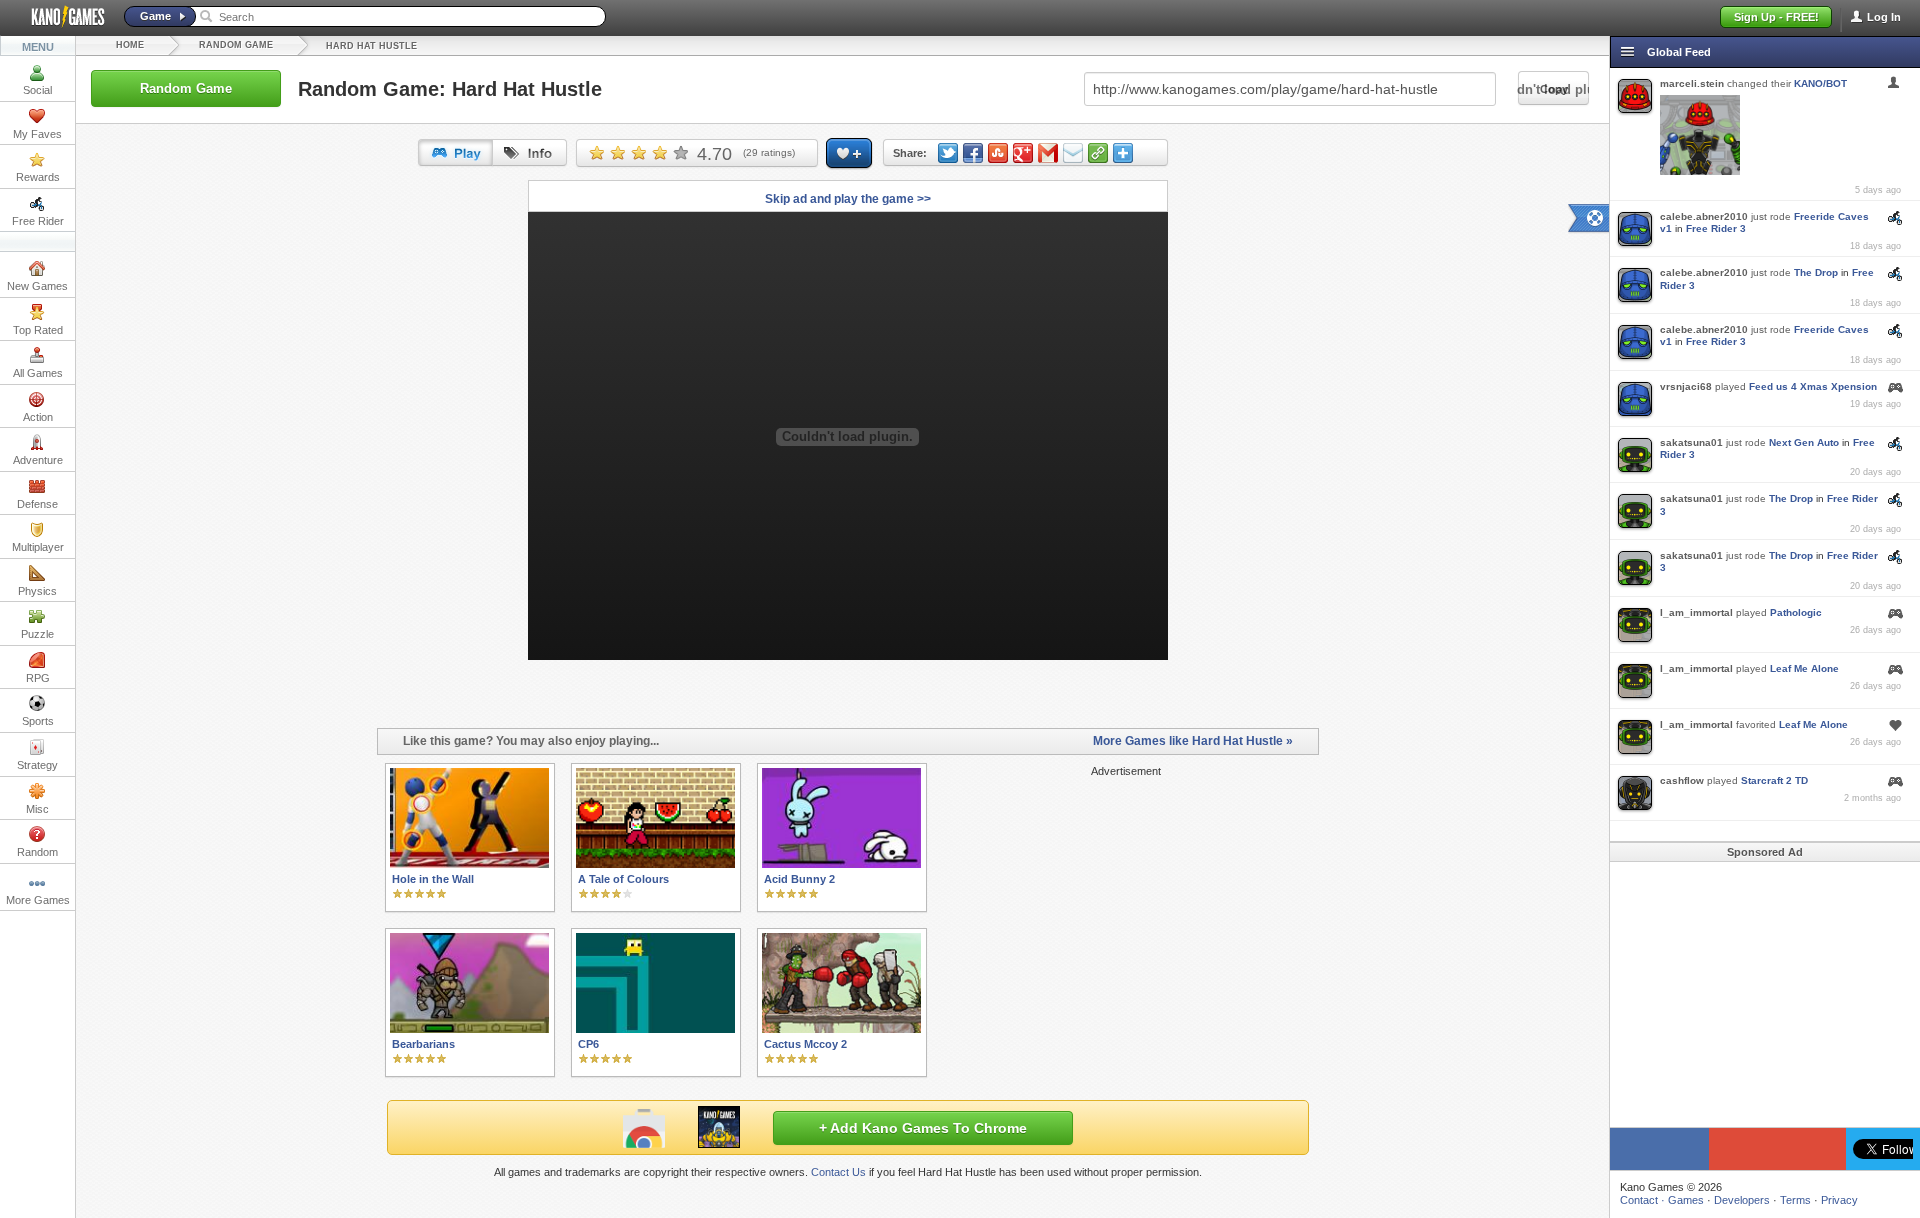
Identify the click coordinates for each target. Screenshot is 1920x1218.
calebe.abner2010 (1704, 216)
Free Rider (38, 221)
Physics (37, 591)
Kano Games (60, 17)
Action (38, 417)
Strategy (37, 765)
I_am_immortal (1696, 612)
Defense (37, 504)
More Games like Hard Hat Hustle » (1193, 741)
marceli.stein (1692, 83)
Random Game (236, 45)
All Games (38, 373)
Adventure (38, 460)
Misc (37, 809)
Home (130, 45)
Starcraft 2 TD (1774, 780)
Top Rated (38, 330)
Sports (38, 721)
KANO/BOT (1820, 83)
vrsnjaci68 (1686, 386)
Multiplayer (38, 547)
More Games (38, 900)
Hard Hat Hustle (371, 46)
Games (1686, 1200)
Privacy (1839, 1200)
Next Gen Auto (1804, 442)
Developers (1742, 1200)
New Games (37, 286)
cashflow (1682, 780)
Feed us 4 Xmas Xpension (1813, 386)
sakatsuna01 (1691, 442)
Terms (1795, 1200)
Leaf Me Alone (1804, 668)
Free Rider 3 (1716, 228)
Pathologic (1796, 612)
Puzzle (37, 634)
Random (37, 852)
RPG (38, 678)
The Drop (1816, 272)
